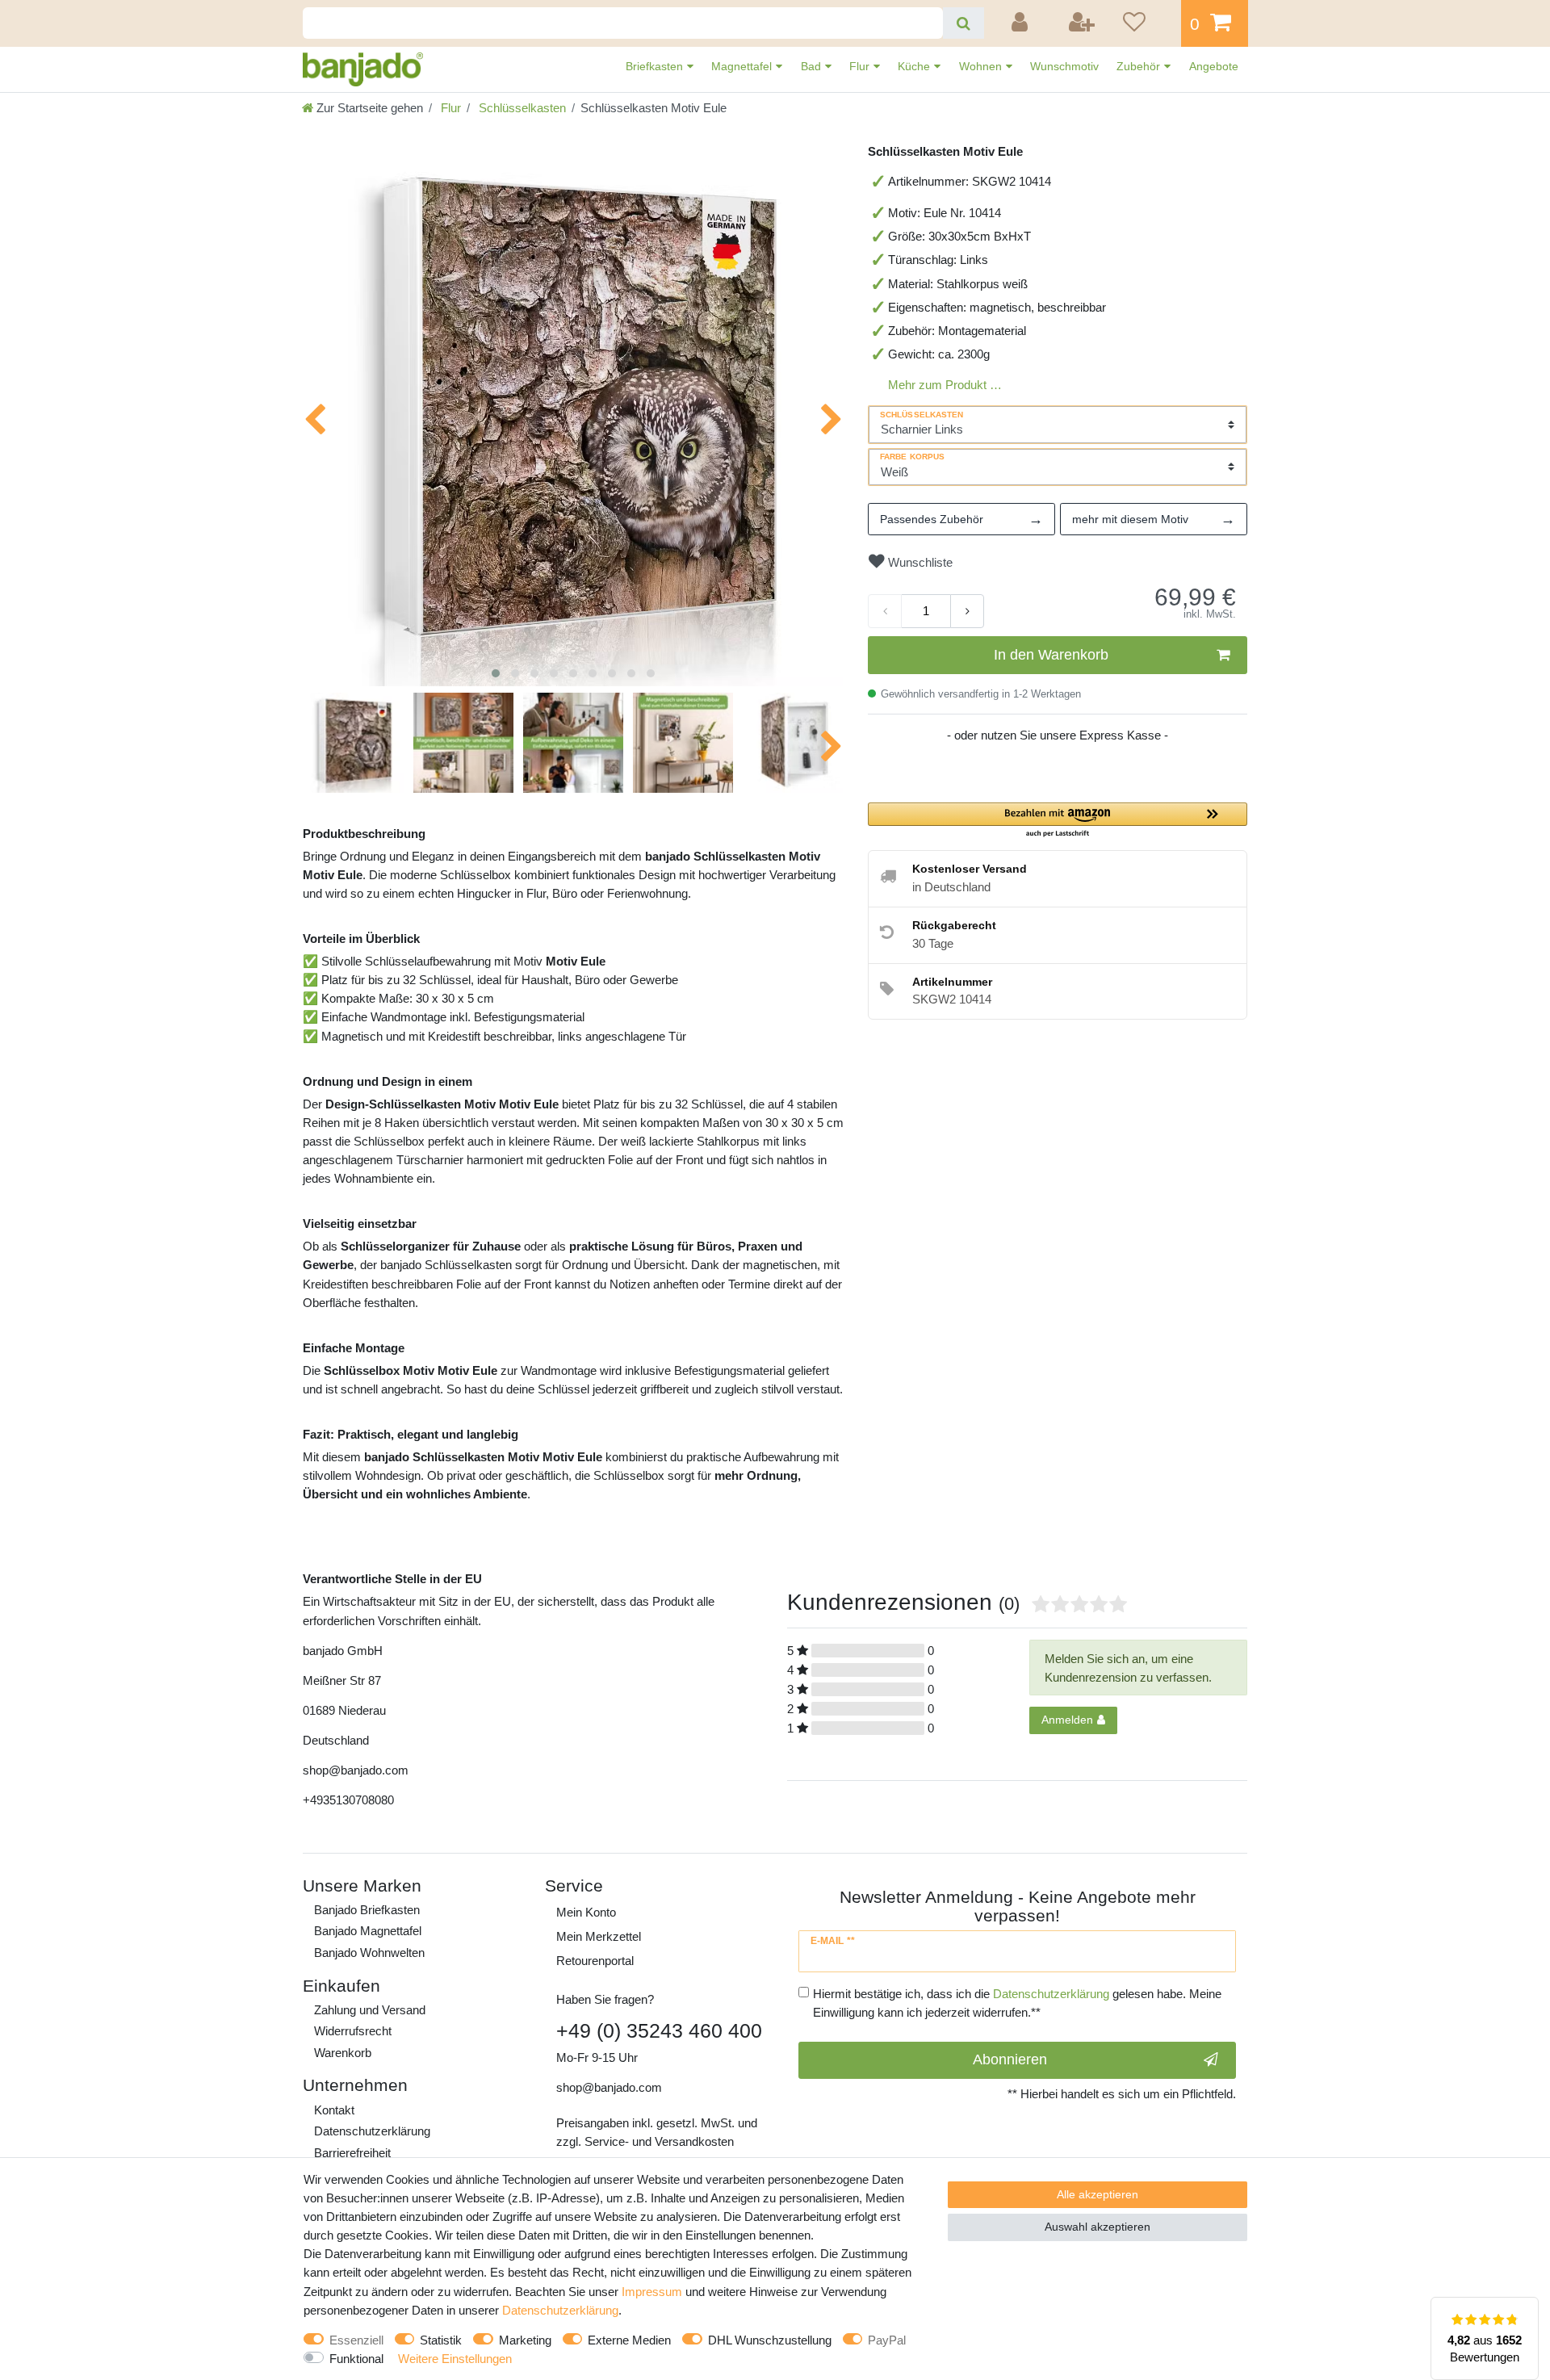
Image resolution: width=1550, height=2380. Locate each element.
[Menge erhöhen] (967, 611)
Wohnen (982, 66)
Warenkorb (343, 2053)
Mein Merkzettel (599, 1936)
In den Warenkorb (1051, 655)
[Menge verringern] (885, 611)
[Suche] (964, 23)
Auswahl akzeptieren (1098, 2227)
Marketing (525, 2340)
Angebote (1214, 66)
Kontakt (334, 2110)
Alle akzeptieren (1098, 2194)
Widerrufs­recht (353, 2031)
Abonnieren (1010, 2059)
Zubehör (1140, 66)
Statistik (441, 2340)
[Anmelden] (1022, 23)
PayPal (887, 2340)
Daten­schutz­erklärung (372, 2131)
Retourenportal (595, 1961)
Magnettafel (743, 66)
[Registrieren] (1083, 23)
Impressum (652, 2292)
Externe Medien (629, 2340)
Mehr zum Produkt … (945, 385)
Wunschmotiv (1064, 66)
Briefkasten (656, 66)
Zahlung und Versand (370, 2010)
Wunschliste (919, 562)
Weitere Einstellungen (455, 2359)
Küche (915, 66)
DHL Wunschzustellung (770, 2340)
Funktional (356, 2359)
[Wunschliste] (1146, 23)
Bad (813, 66)
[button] (1058, 821)
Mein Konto (586, 1912)
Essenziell (356, 2340)
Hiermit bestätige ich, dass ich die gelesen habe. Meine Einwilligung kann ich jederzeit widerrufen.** (1017, 2003)
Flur (861, 66)
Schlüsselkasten (521, 108)
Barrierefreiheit (352, 2153)
